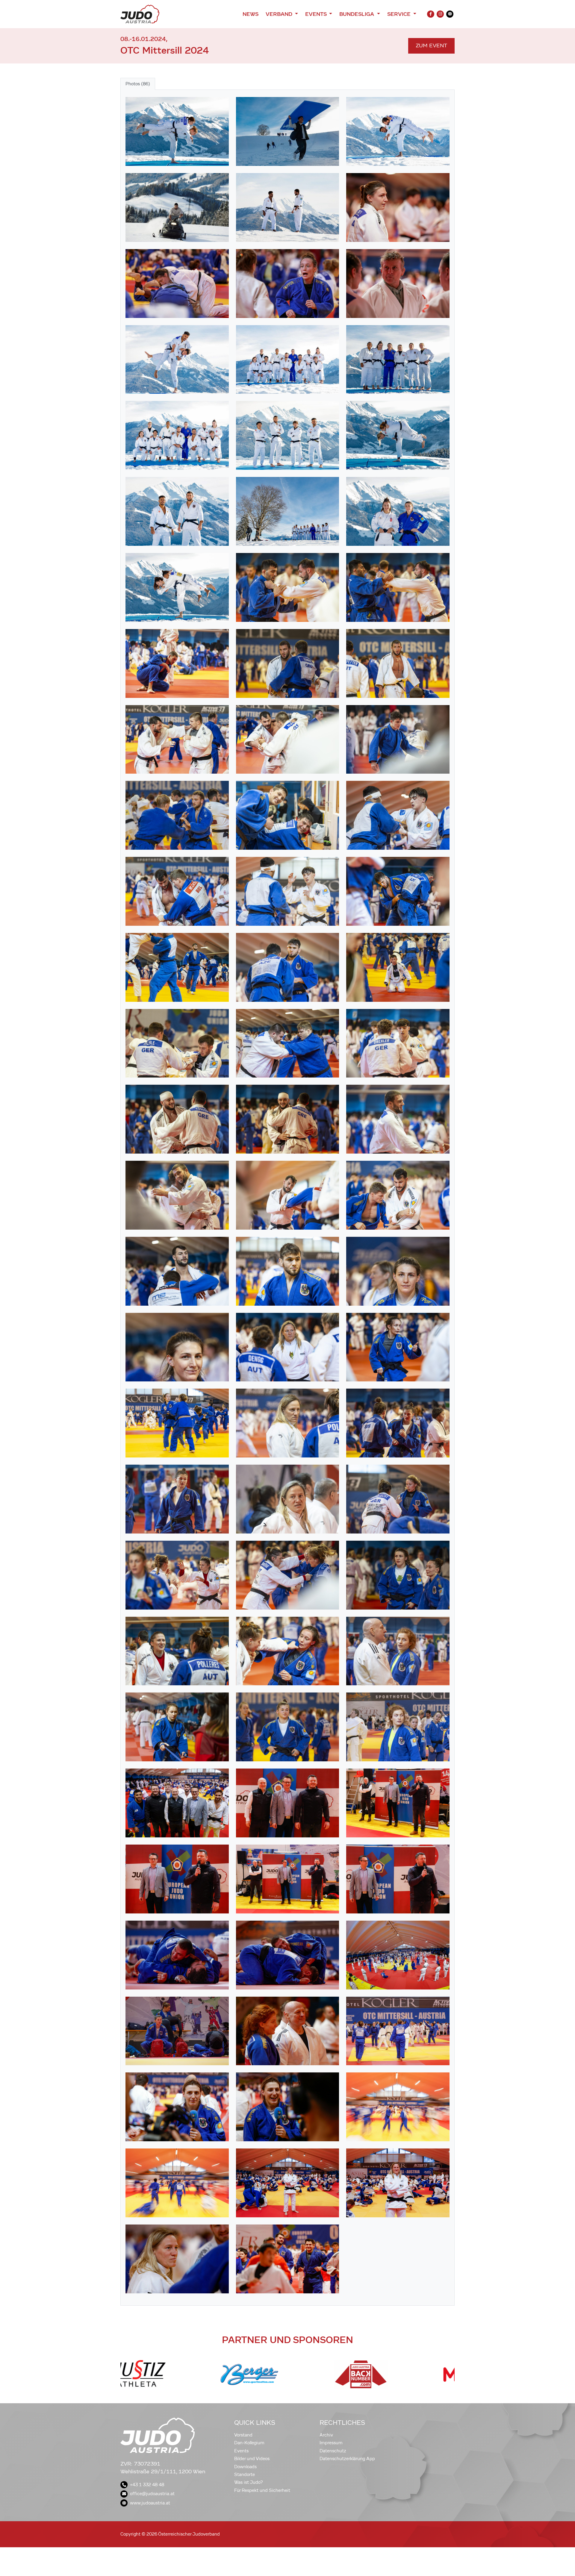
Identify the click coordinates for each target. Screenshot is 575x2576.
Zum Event (431, 46)
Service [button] (400, 14)
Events (241, 2451)
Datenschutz (333, 2451)
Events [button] (317, 14)
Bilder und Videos (252, 2459)
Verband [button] (280, 14)
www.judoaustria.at (150, 2503)
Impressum (331, 2443)
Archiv (326, 2435)
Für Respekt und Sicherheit (262, 2490)
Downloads (245, 2467)
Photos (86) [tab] (138, 84)
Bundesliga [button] (357, 14)
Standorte (245, 2475)
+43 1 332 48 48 (147, 2485)
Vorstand (243, 2435)
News (251, 14)
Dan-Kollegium (249, 2443)
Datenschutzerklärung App (347, 2459)
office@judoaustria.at (152, 2494)
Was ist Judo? (249, 2482)
